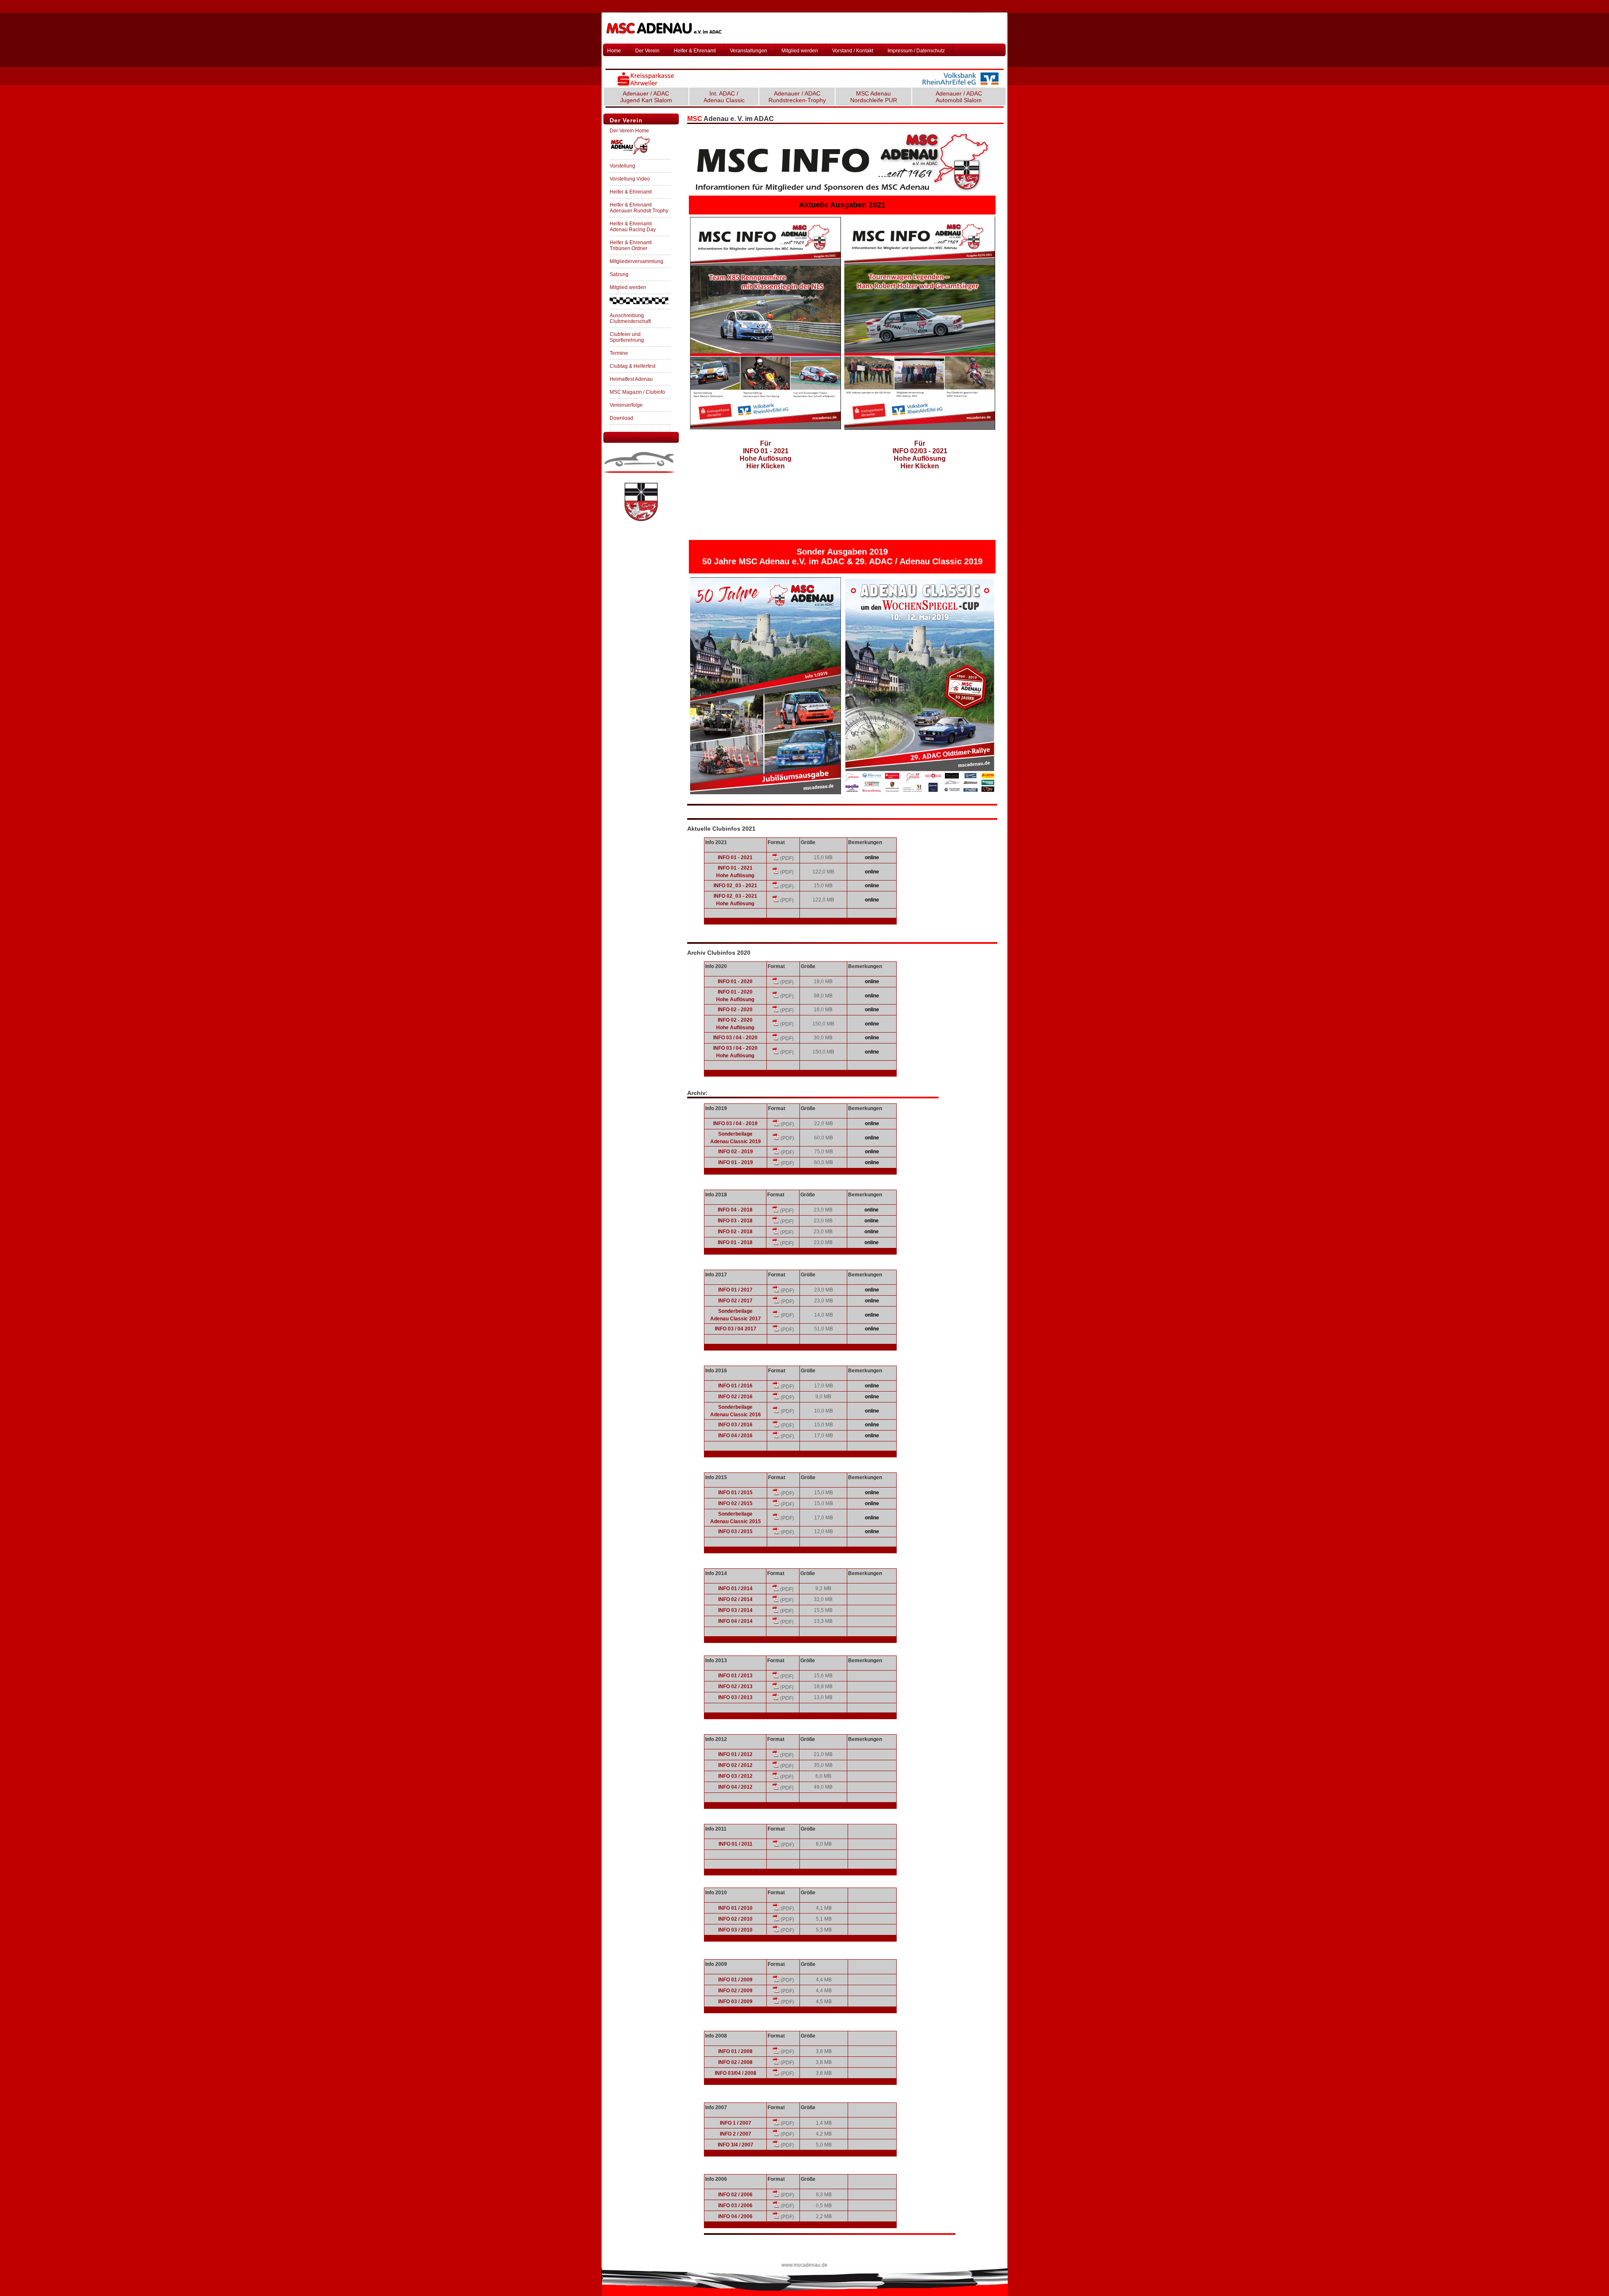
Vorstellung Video (630, 179)
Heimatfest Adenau (631, 379)
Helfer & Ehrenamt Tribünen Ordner (631, 245)
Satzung (619, 274)
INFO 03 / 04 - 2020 (735, 1038)
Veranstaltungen (749, 51)
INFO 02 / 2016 (735, 1397)
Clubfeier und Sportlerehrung (627, 337)
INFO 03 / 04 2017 (736, 1329)
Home (614, 51)
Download (621, 418)
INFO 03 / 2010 (735, 1930)
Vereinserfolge (626, 405)
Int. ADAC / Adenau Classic (724, 97)
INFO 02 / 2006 (735, 2195)
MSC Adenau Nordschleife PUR (874, 97)
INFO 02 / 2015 (735, 1503)
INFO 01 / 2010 (735, 1908)
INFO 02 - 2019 (736, 1152)
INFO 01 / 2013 (735, 1676)
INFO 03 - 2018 (735, 1221)
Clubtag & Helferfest (632, 366)
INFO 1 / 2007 (736, 2123)
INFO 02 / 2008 (735, 2062)
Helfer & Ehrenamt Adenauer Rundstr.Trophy (639, 208)
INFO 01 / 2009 (735, 1980)
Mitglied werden (800, 51)
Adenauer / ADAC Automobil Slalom (959, 97)
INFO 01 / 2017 (735, 1290)
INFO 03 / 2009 (735, 2002)
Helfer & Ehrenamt (695, 51)
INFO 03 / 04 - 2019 (735, 1123)
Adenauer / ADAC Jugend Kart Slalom (646, 97)
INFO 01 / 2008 (735, 2051)
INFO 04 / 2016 (735, 1436)
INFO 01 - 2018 (735, 1242)
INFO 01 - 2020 (735, 981)
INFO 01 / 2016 (735, 1386)
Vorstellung (622, 166)
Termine (619, 353)
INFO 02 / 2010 (735, 1919)
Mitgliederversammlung (636, 261)
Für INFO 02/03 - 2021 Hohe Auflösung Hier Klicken (920, 455)
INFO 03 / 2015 (735, 1532)
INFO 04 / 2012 (735, 1787)
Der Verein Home (629, 131)
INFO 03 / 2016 (735, 1425)
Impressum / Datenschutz (916, 51)
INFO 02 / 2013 (735, 1686)
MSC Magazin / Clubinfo (637, 392)
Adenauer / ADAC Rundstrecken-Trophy (797, 97)
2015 (755, 1521)
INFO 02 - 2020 (735, 1010)
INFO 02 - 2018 (735, 1232)
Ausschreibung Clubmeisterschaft (630, 318)
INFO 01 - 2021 (735, 857)
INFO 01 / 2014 (735, 1588)
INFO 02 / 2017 (735, 1301)
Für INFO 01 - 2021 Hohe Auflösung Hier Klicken (766, 455)
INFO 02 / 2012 (735, 1765)
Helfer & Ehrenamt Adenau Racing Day (633, 227)
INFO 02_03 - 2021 (735, 886)
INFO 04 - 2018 (735, 1210)
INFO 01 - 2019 (736, 1162)
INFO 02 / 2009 (735, 1991)
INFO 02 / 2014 (735, 1599)
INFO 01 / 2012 (735, 1754)
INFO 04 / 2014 (735, 1621)
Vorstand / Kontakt (853, 51)
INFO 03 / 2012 (735, 1776)
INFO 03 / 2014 (735, 1610)
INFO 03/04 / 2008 (736, 2073)
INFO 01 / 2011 (736, 1844)
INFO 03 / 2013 (735, 1697)
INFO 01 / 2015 (735, 1493)
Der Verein (647, 51)
